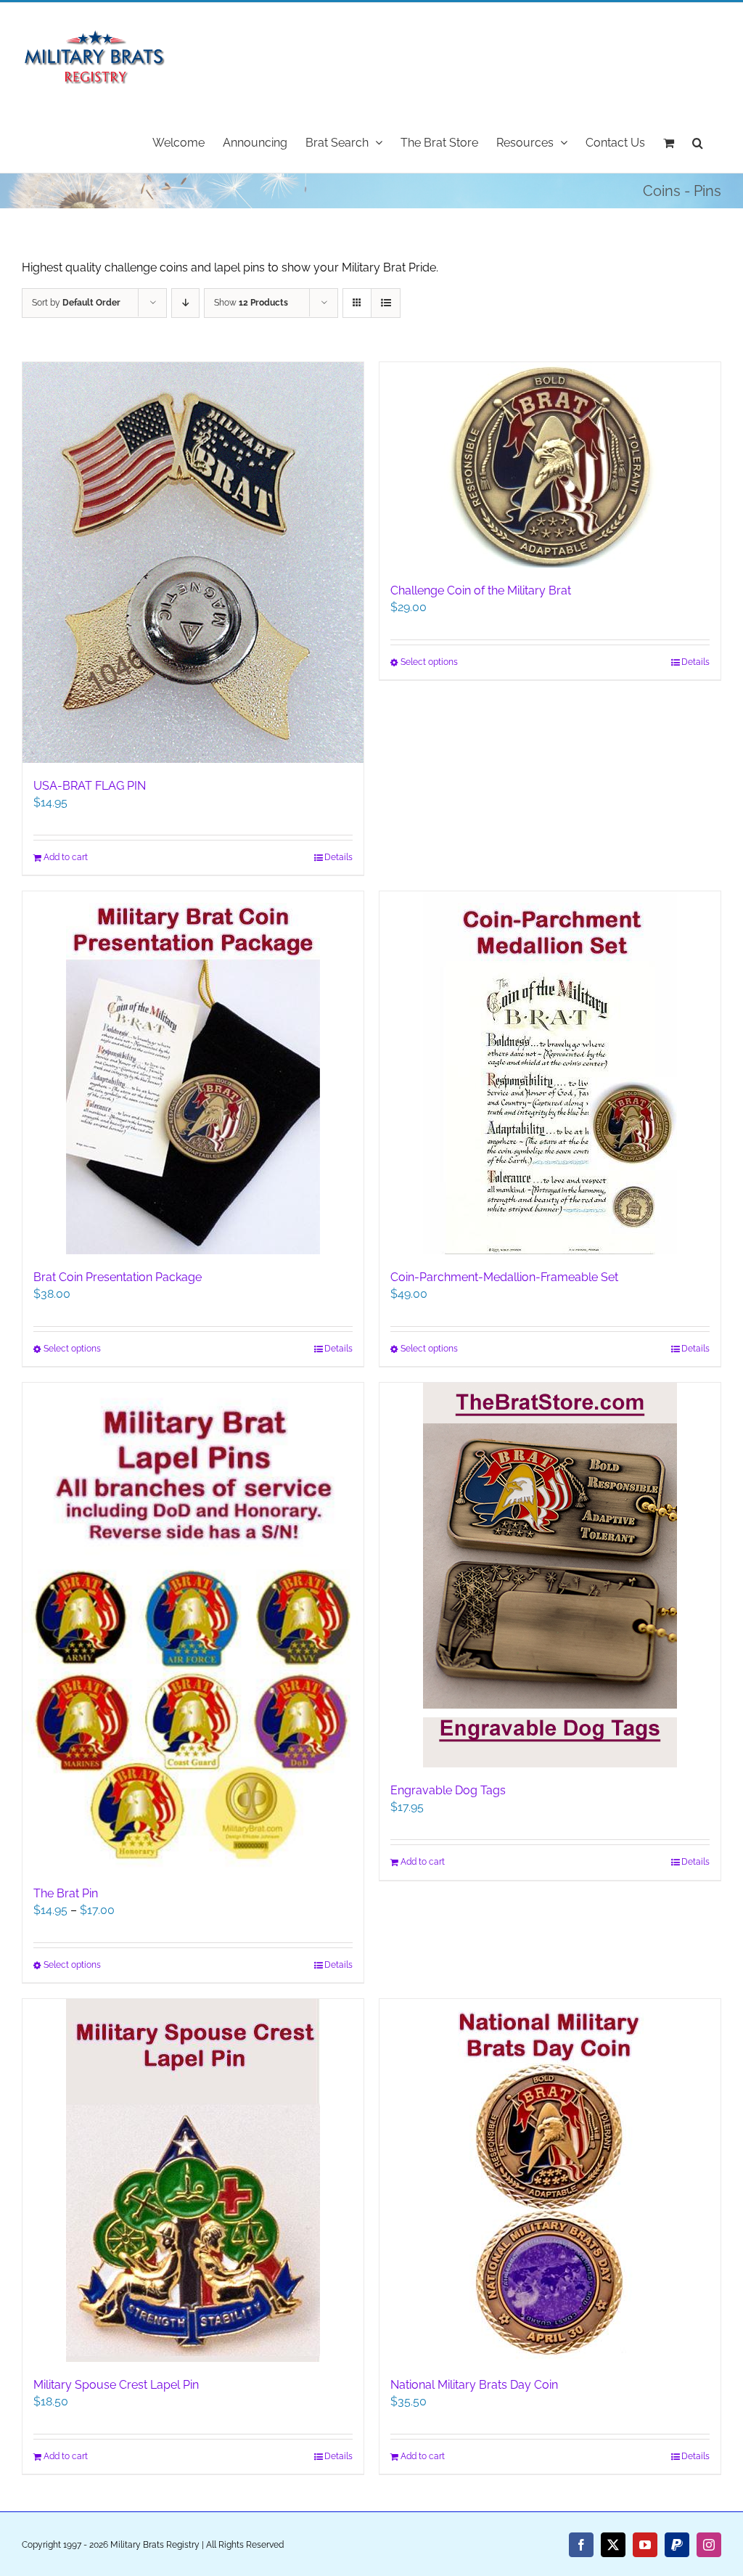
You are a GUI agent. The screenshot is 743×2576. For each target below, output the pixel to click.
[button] (698, 142)
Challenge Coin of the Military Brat (481, 590)
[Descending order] (185, 303)
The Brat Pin (66, 1893)
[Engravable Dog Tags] (550, 1575)
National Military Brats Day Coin (474, 2385)
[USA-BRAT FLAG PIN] (193, 563)
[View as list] (386, 303)
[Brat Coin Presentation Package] (193, 1073)
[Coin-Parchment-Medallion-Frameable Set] (550, 1073)
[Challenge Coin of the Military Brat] (550, 465)
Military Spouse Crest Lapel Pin (116, 2385)
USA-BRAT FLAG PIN (90, 786)
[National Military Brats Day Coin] (550, 2180)
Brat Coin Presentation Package (118, 1277)
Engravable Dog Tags (448, 1790)
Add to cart (66, 857)
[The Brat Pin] (193, 1626)
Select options (429, 662)
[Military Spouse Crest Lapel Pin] (193, 2180)
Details (338, 857)
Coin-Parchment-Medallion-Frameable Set (504, 1277)
